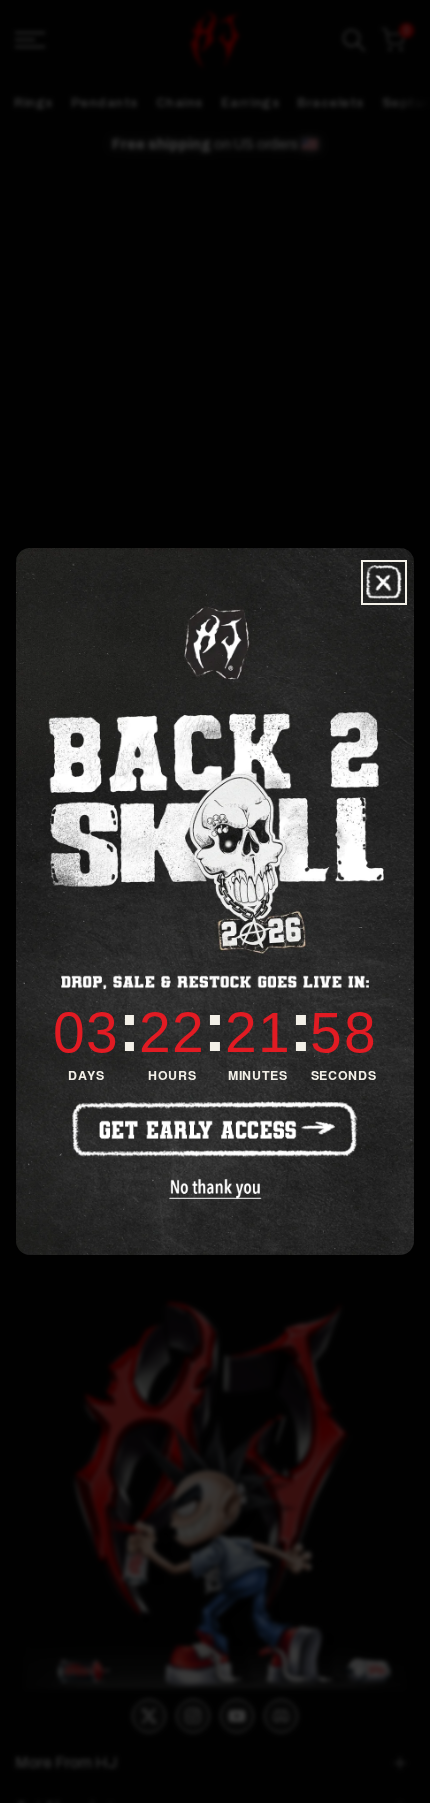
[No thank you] (215, 1189)
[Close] (384, 582)
